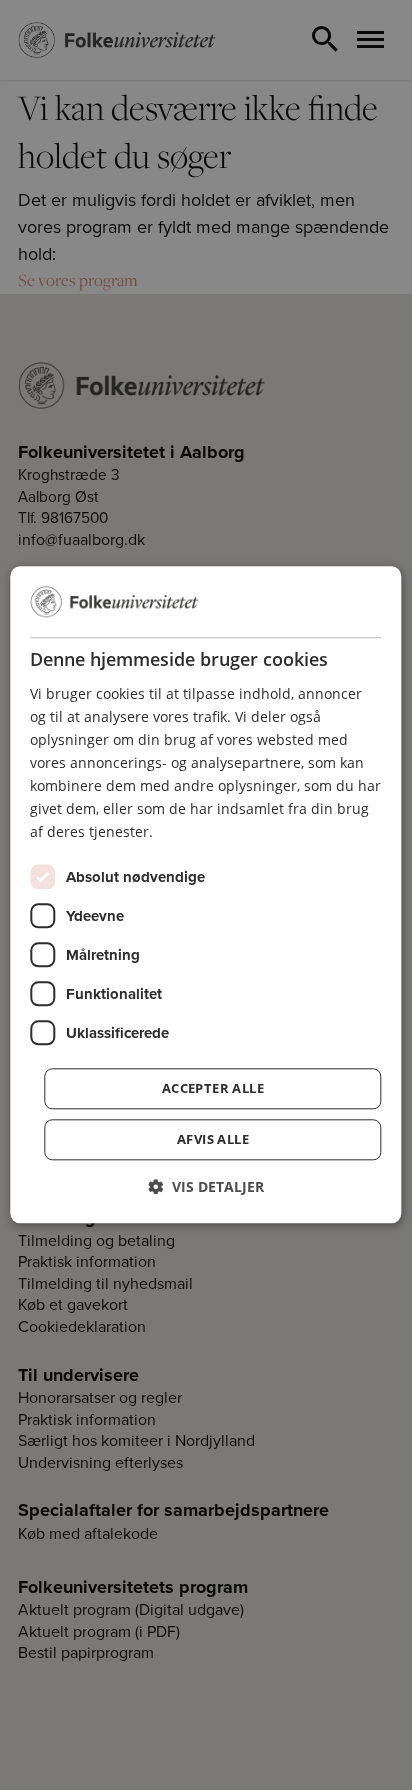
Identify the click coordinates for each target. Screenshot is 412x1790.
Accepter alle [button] (213, 1089)
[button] (206, 1187)
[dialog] (205, 894)
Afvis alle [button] (213, 1140)
